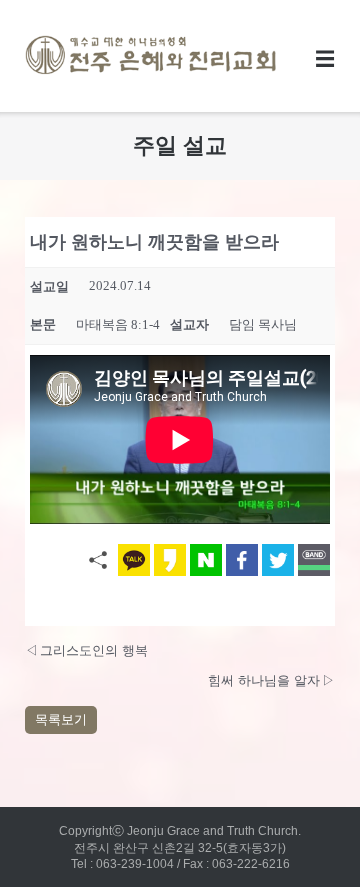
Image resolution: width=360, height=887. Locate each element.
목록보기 (61, 719)
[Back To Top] (307, 835)
